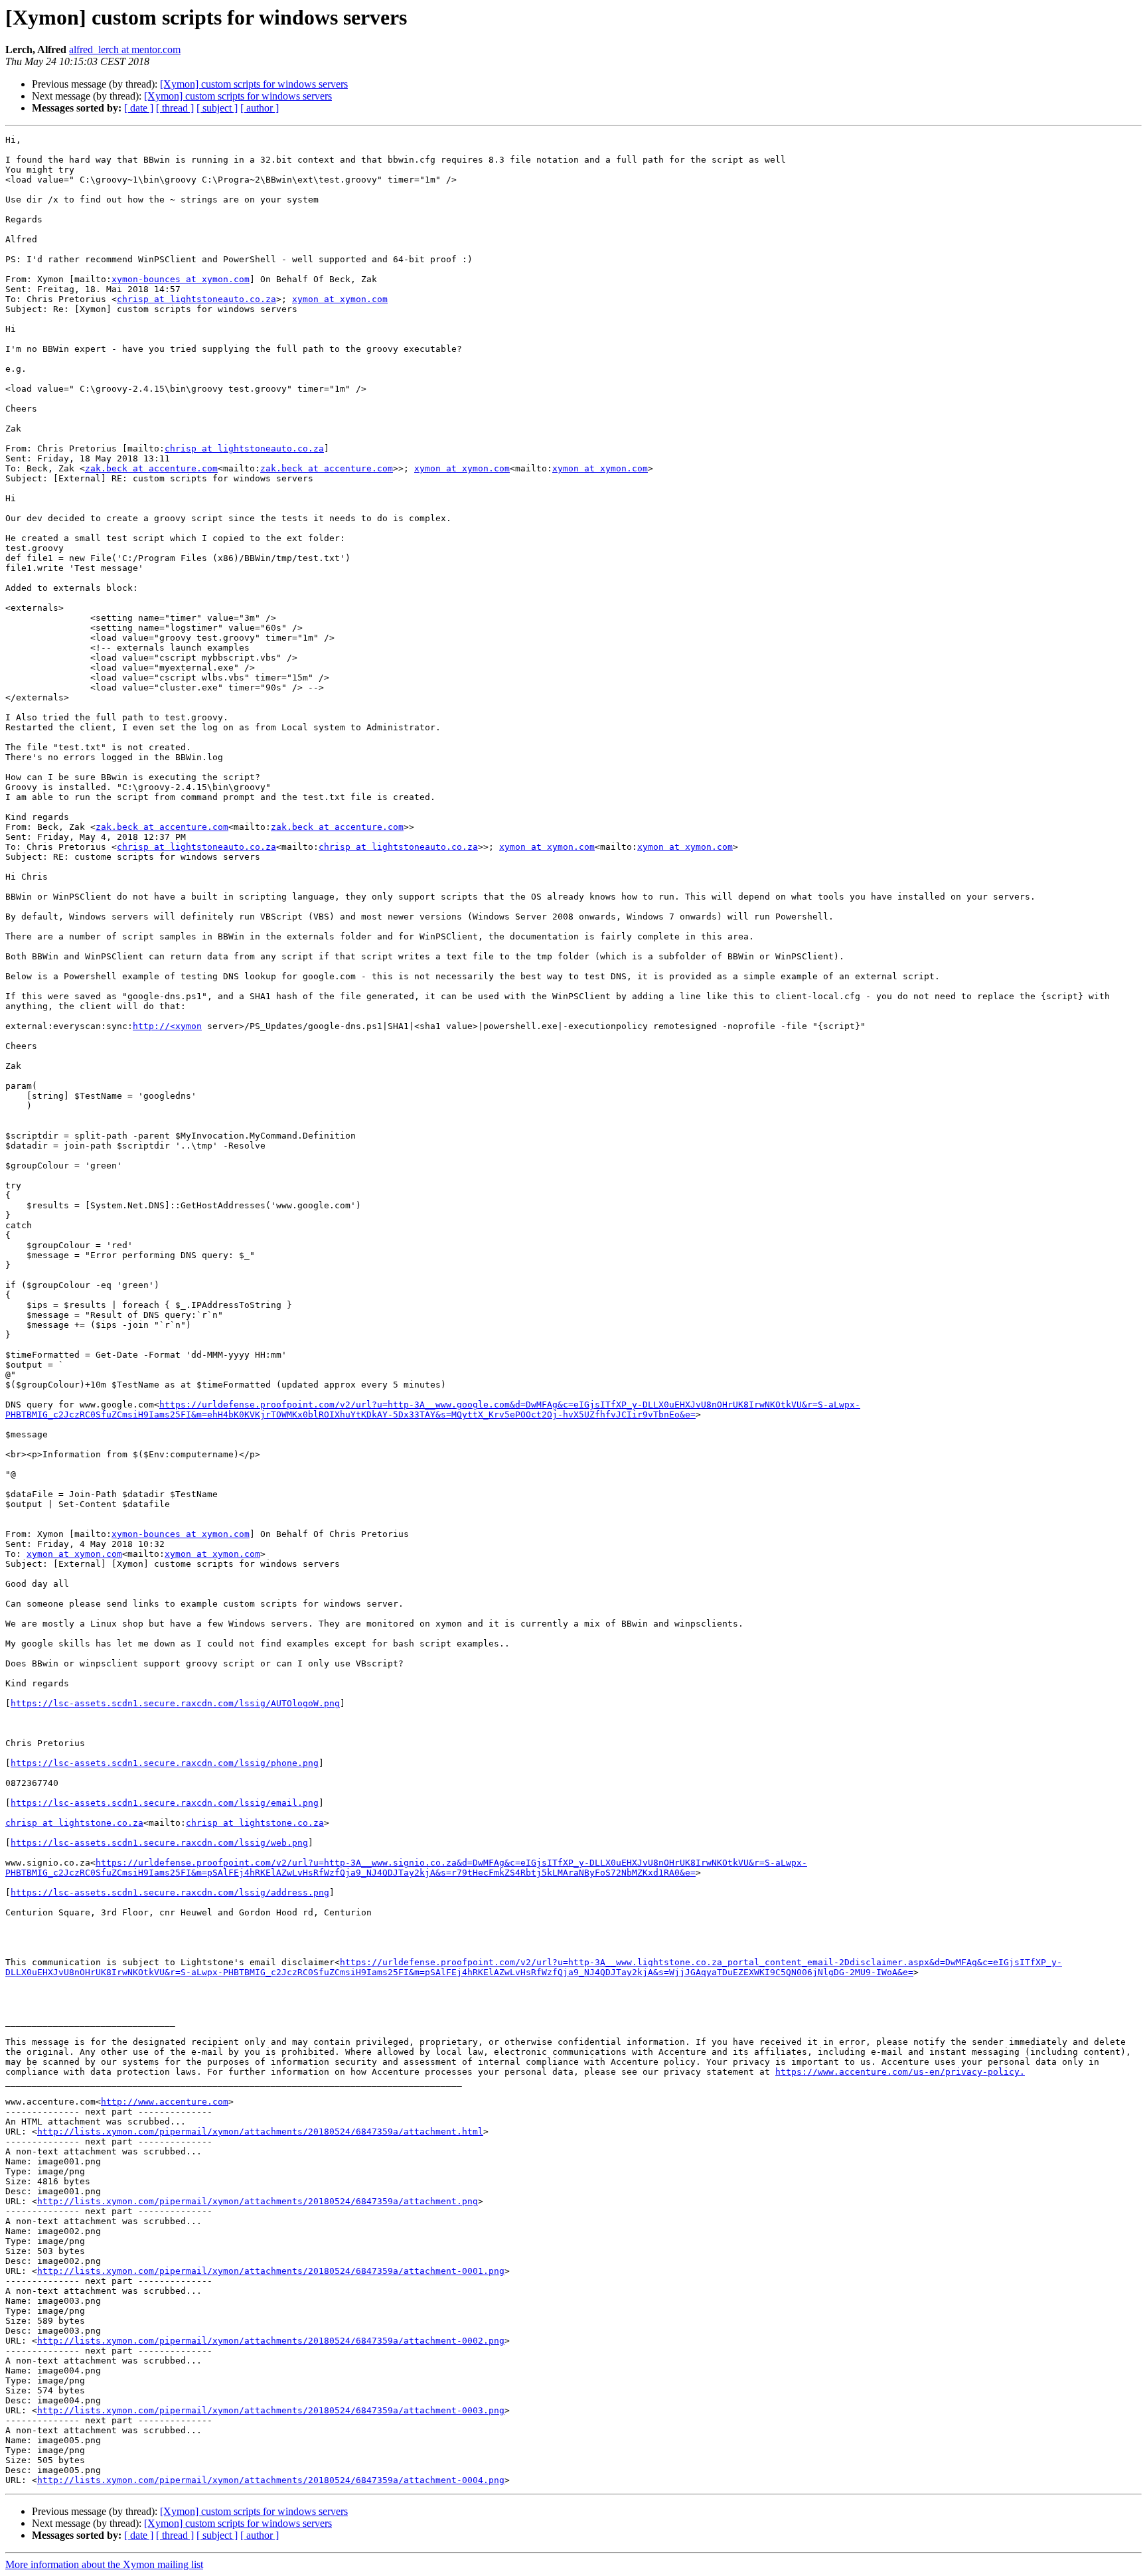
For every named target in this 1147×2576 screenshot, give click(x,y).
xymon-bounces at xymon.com (181, 279)
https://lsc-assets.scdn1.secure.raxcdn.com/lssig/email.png (165, 1803)
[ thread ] (175, 108)
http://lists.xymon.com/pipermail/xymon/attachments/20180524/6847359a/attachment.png (258, 2201)
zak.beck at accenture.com (151, 468)
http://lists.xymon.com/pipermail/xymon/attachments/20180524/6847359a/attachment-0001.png (271, 2271)
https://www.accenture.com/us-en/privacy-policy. (900, 2072)
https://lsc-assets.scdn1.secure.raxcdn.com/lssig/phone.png (165, 1763)
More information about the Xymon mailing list (104, 2564)
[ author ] (260, 108)
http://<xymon (167, 1026)
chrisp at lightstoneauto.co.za (196, 299)
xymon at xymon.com (340, 299)
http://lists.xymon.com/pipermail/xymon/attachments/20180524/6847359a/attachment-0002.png (271, 2341)
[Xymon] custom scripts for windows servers (254, 84)
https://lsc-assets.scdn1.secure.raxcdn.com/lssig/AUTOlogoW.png (175, 1703)
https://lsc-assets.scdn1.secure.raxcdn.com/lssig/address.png (170, 1892)
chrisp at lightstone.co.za (74, 1823)
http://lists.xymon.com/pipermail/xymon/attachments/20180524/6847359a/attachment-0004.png (271, 2480)
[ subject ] (217, 108)
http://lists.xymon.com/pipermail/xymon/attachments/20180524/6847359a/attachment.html (260, 2132)
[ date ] (139, 108)
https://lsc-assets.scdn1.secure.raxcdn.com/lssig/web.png (159, 1843)
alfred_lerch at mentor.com (125, 49)
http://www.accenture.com (165, 2102)
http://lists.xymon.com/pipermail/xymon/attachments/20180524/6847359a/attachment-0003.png (271, 2410)
